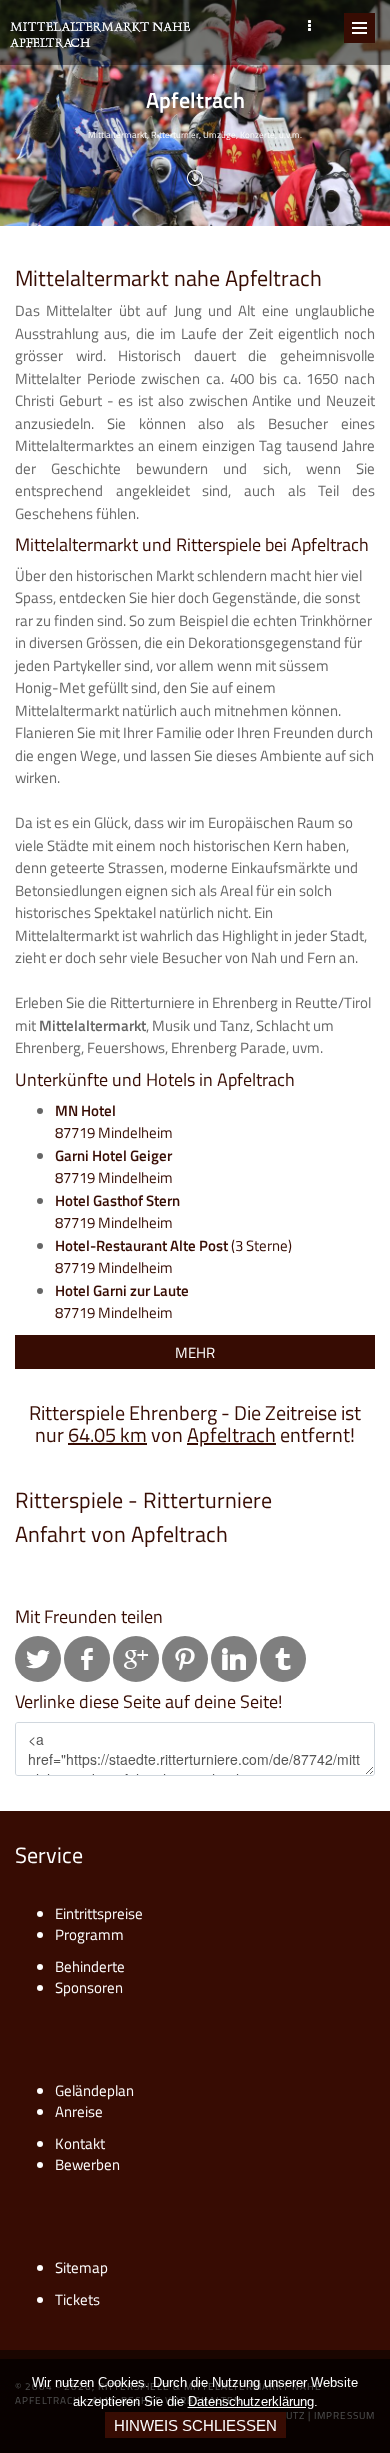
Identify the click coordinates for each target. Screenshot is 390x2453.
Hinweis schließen (195, 2425)
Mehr (195, 1352)
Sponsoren (89, 1987)
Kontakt (80, 2143)
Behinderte (90, 1966)
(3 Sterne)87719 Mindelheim (173, 1257)
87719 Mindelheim (114, 1122)
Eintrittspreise (99, 1913)
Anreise (79, 2111)
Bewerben (87, 2164)
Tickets (77, 2299)
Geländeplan (94, 2090)
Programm (89, 1934)
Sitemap (81, 2267)
